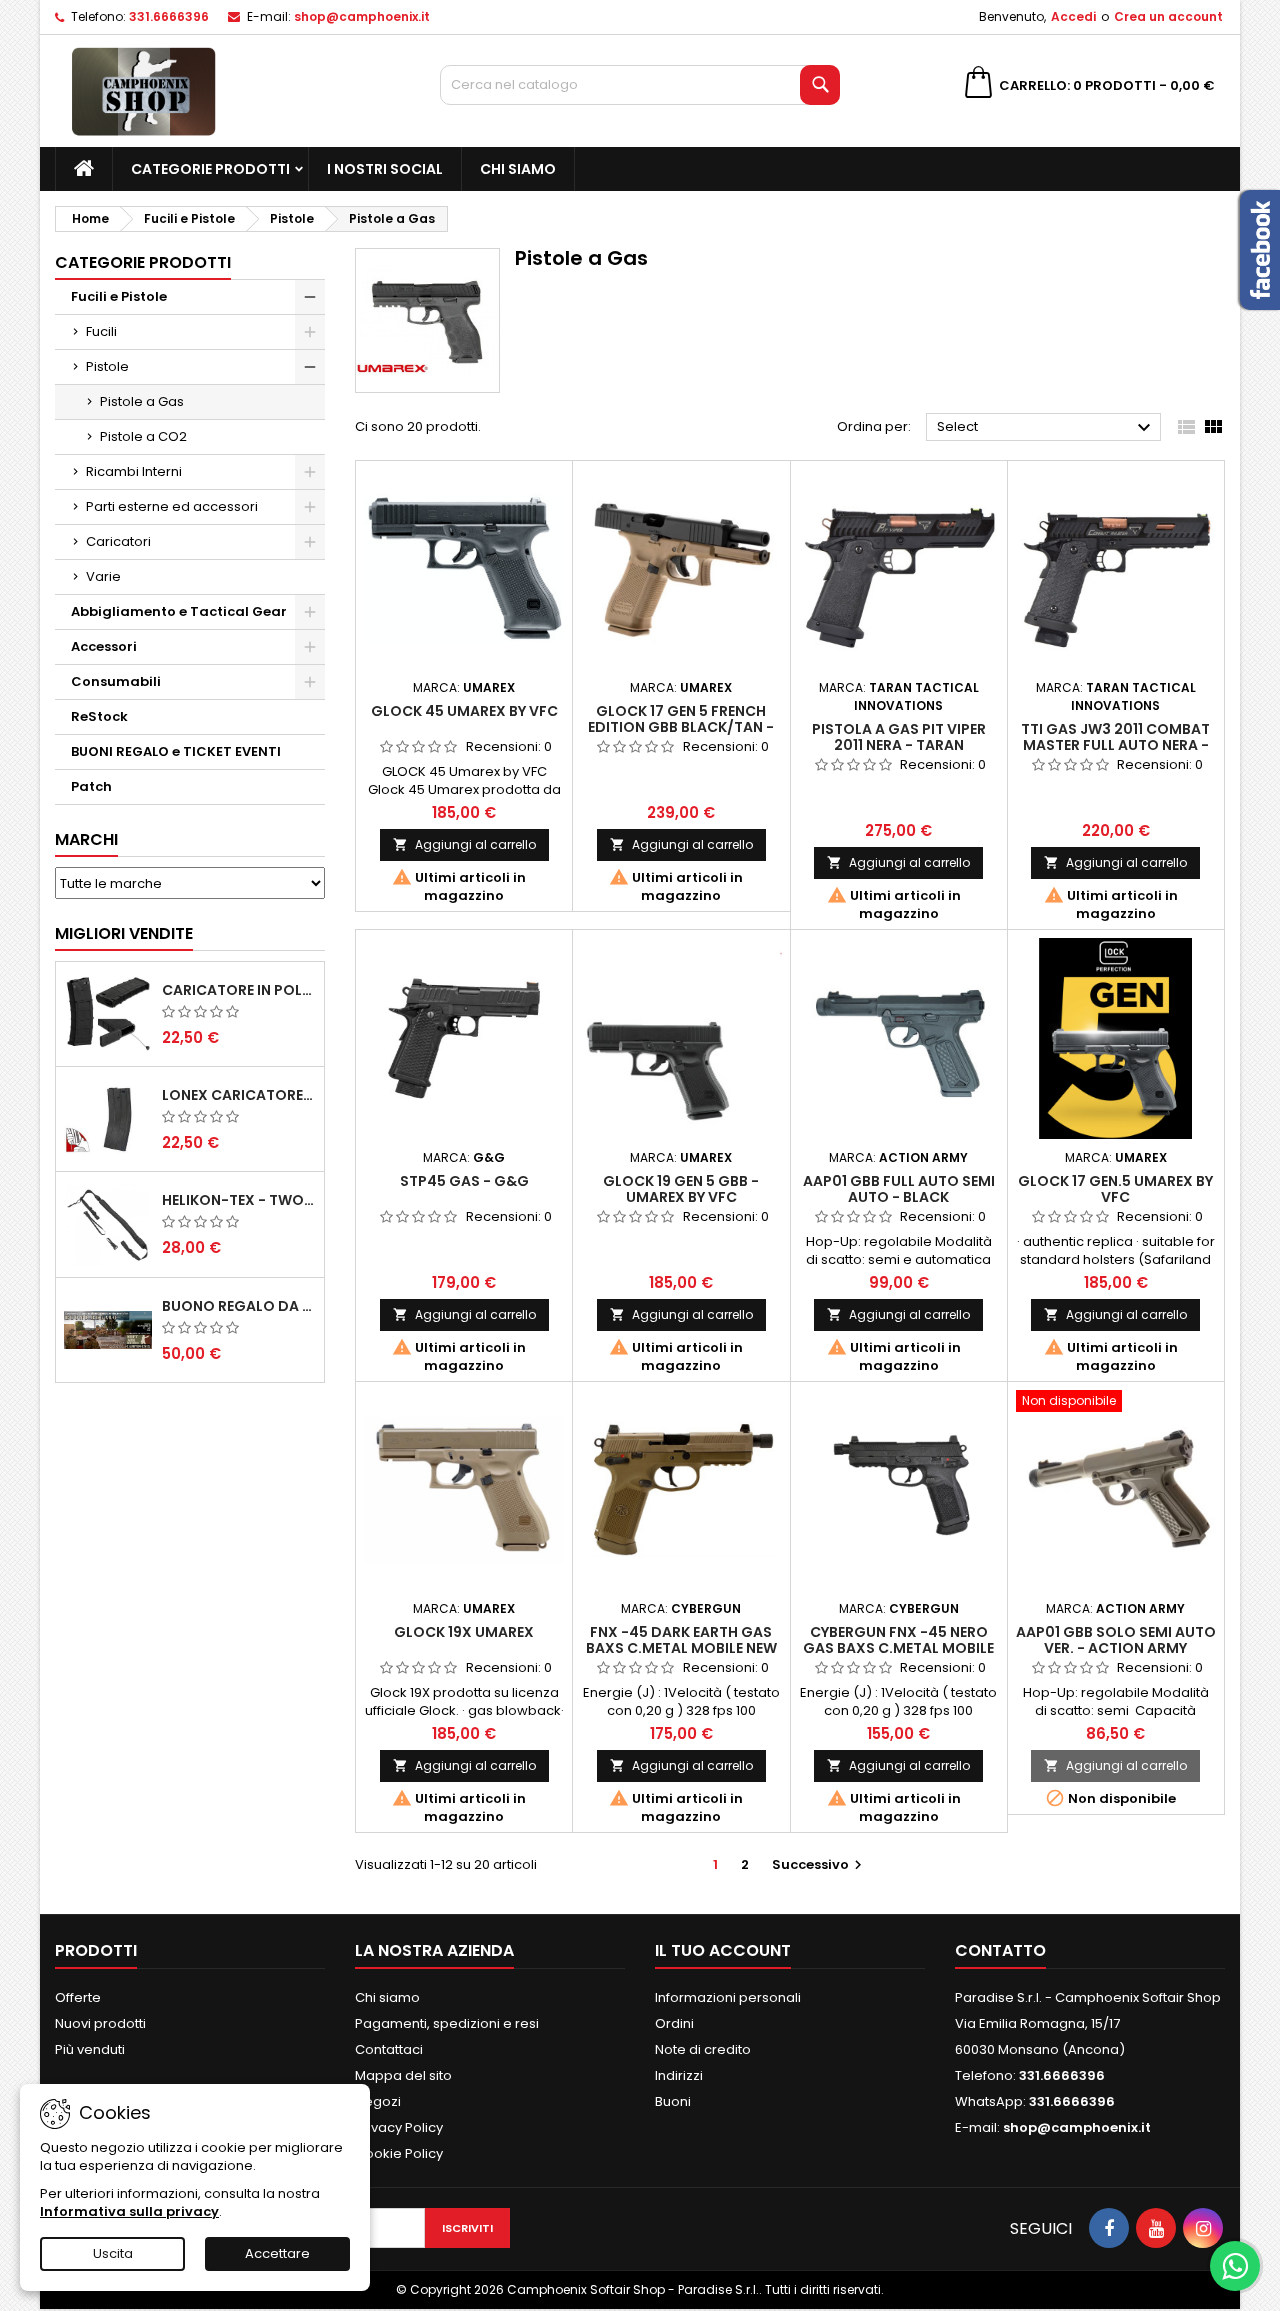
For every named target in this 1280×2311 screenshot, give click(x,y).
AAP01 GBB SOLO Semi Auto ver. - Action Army (1116, 1640)
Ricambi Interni (134, 471)
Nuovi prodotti (100, 2023)
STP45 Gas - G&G (464, 1181)
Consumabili (116, 681)
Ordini (674, 2023)
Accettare (277, 2253)
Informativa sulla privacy (129, 2211)
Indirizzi (679, 2075)
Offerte (78, 1997)
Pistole (107, 366)
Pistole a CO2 (143, 436)
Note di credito (703, 2049)
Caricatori (118, 541)
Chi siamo (518, 169)
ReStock (99, 716)
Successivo (819, 1864)
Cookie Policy (399, 2153)
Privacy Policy (399, 2127)
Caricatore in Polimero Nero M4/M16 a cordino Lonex (239, 990)
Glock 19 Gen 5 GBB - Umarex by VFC (681, 1189)
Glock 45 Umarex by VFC (464, 711)
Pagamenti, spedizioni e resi (447, 2023)
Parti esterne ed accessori (172, 506)
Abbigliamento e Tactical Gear (179, 611)
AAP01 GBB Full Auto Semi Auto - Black (899, 1189)
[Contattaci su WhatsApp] (1235, 2266)
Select (1046, 428)
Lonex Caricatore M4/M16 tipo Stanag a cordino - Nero (239, 1095)
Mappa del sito (403, 2075)
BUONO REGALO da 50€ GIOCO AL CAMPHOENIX (239, 1306)
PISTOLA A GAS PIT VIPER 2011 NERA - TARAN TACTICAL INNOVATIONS (899, 745)
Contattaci (389, 2049)
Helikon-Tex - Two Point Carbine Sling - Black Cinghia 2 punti (239, 1200)
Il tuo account (723, 1950)
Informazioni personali (728, 1997)
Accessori (104, 646)
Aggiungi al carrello (464, 844)
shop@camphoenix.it (362, 16)
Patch (91, 786)
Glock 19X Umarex (464, 1632)
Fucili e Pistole (119, 296)
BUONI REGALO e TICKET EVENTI (176, 751)
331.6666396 (169, 16)
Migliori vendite (124, 933)
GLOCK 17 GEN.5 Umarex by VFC (1115, 1189)
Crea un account (1168, 16)
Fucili (101, 331)
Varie (103, 576)
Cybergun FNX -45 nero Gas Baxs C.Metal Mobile (898, 1640)
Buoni (673, 2101)
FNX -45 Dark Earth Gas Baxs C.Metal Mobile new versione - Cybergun (681, 1648)
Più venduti (90, 2049)
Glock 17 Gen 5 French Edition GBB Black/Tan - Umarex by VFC (681, 727)
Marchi (86, 839)
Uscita (113, 2253)
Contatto (1000, 1950)
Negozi (378, 2101)
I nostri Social (385, 169)
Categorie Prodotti (210, 169)
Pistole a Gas (142, 401)
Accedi (1073, 16)
